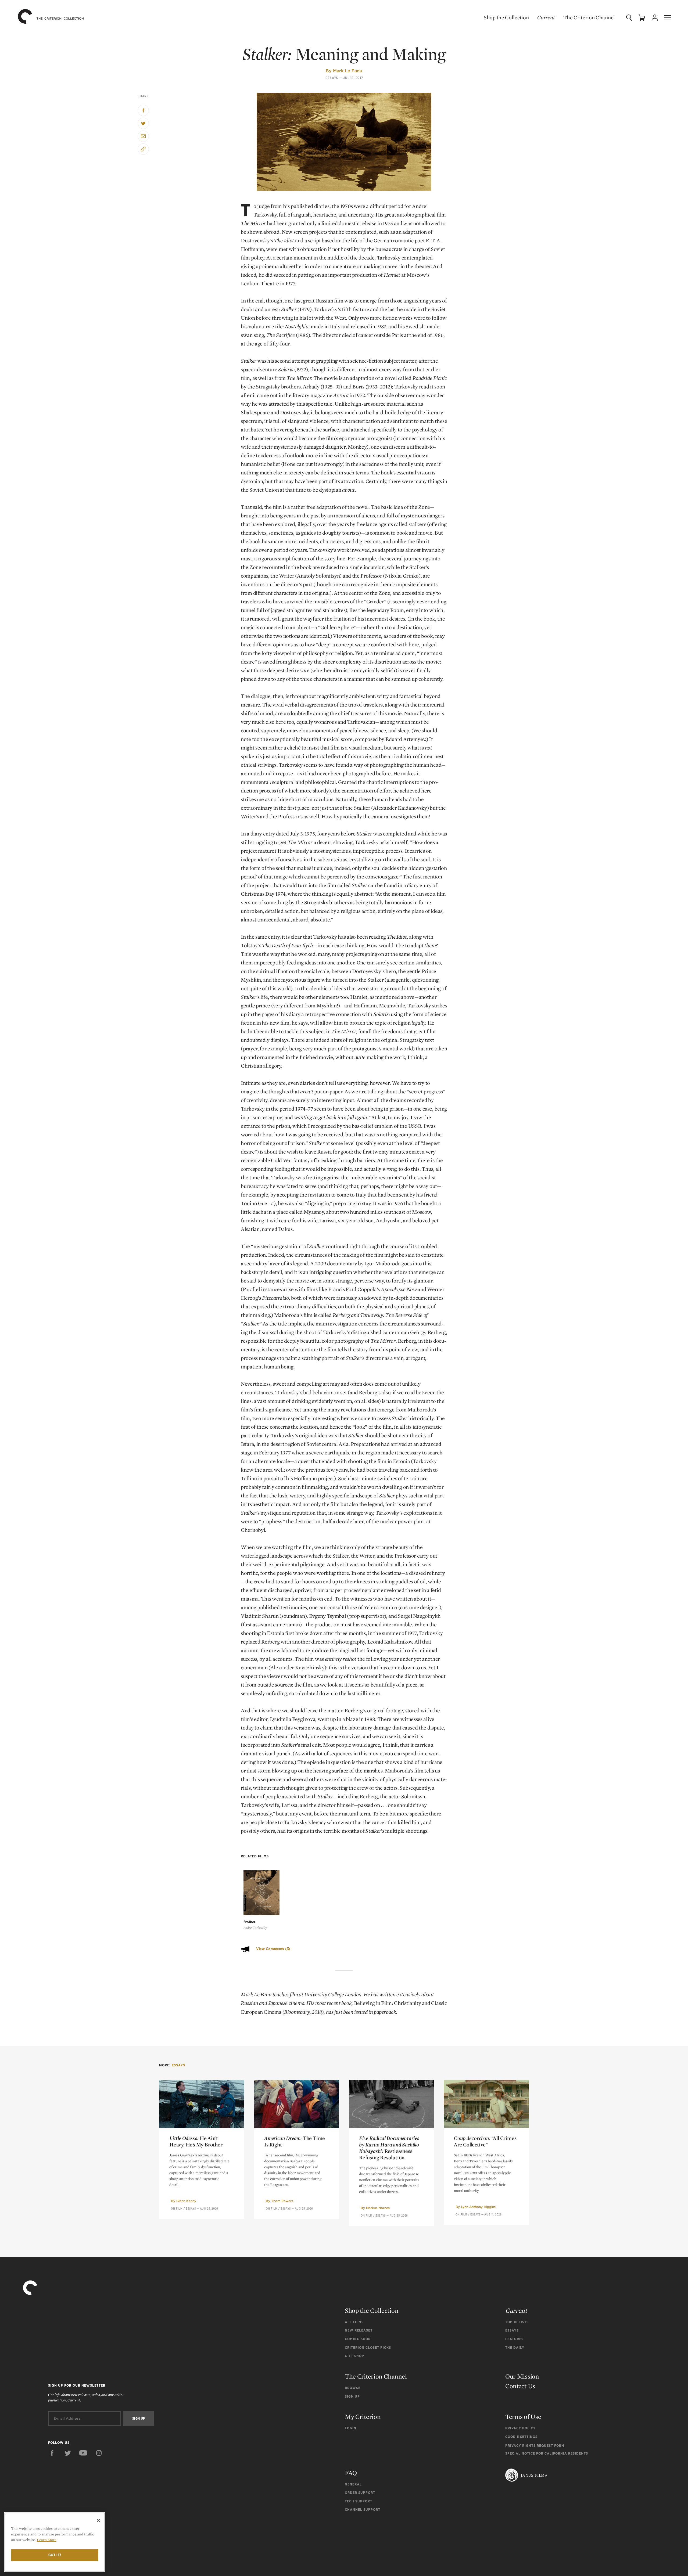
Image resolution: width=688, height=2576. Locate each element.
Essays (332, 78)
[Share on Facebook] (143, 110)
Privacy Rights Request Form (535, 2446)
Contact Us (520, 2386)
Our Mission (522, 2376)
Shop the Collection (506, 17)
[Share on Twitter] (143, 123)
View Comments (273, 1949)
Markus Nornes (378, 2208)
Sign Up (352, 2396)
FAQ (351, 2473)
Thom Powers (282, 2201)
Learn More (47, 2540)
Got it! (55, 2555)
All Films (354, 2322)
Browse (353, 2388)
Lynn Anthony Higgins (478, 2207)
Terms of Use (523, 2417)
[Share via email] (143, 136)
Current (546, 17)
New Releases (359, 2330)
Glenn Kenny (186, 2201)
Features (514, 2339)
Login (351, 2428)
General (353, 2484)
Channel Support (363, 2510)
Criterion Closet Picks (368, 2348)
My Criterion (363, 2417)
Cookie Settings (521, 2437)
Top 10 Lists (517, 2322)
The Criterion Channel (589, 17)
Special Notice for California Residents (547, 2453)
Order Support (360, 2493)
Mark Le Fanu (348, 71)
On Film (177, 2208)
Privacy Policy (520, 2428)
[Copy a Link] (143, 149)
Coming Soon (358, 2339)
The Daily (515, 2348)
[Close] (98, 2520)
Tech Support (359, 2501)
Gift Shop (354, 2356)
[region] (55, 2542)
